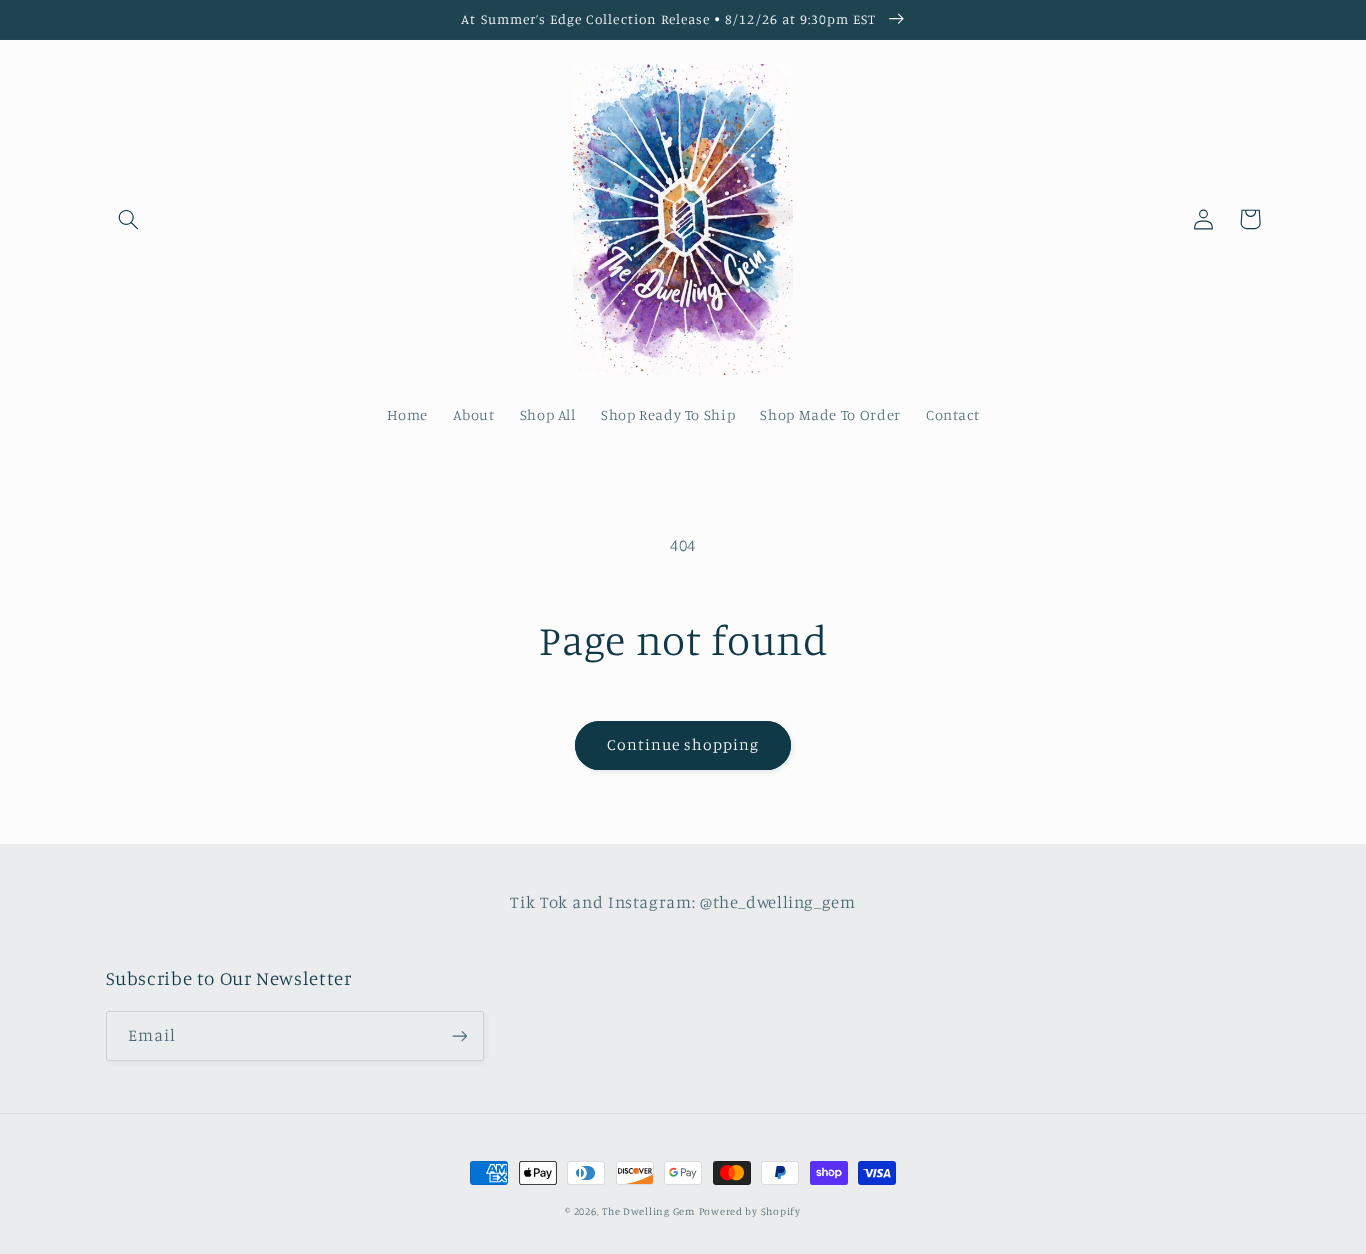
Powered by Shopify (750, 1211)
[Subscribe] (459, 1035)
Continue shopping (683, 744)
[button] (129, 219)
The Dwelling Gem (648, 1211)
